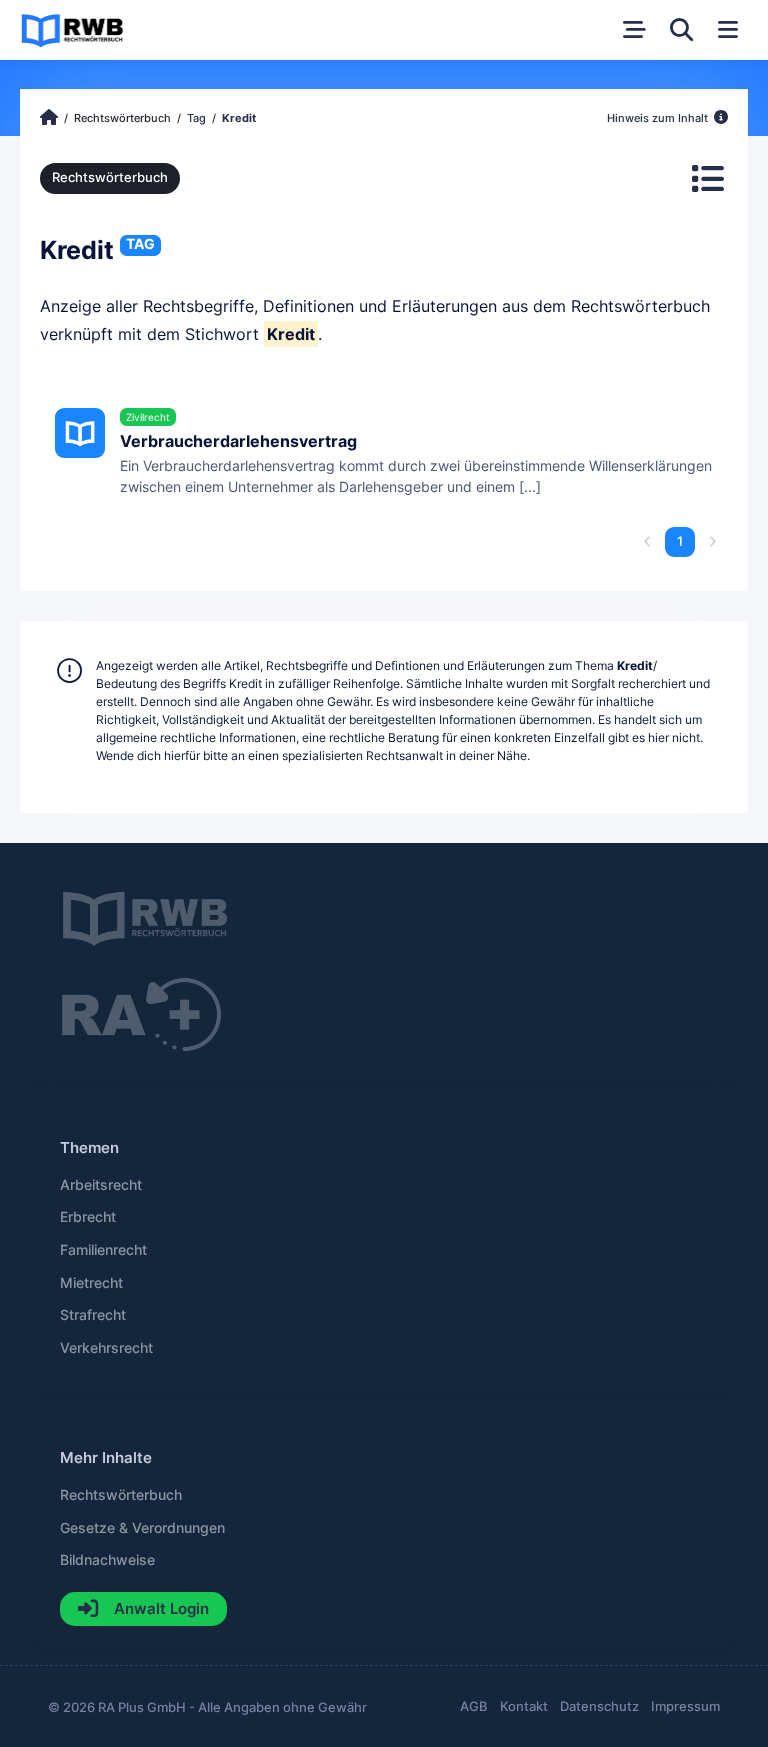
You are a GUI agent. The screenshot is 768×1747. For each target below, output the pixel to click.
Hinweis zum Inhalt (659, 118)
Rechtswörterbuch (110, 177)
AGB (474, 1706)
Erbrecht (88, 1217)
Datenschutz (599, 1706)
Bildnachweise (107, 1560)
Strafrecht (93, 1315)
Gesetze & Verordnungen (142, 1528)
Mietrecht (91, 1283)
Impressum (685, 1706)
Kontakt (524, 1706)
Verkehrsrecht (106, 1348)
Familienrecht (103, 1250)
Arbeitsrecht (101, 1185)
